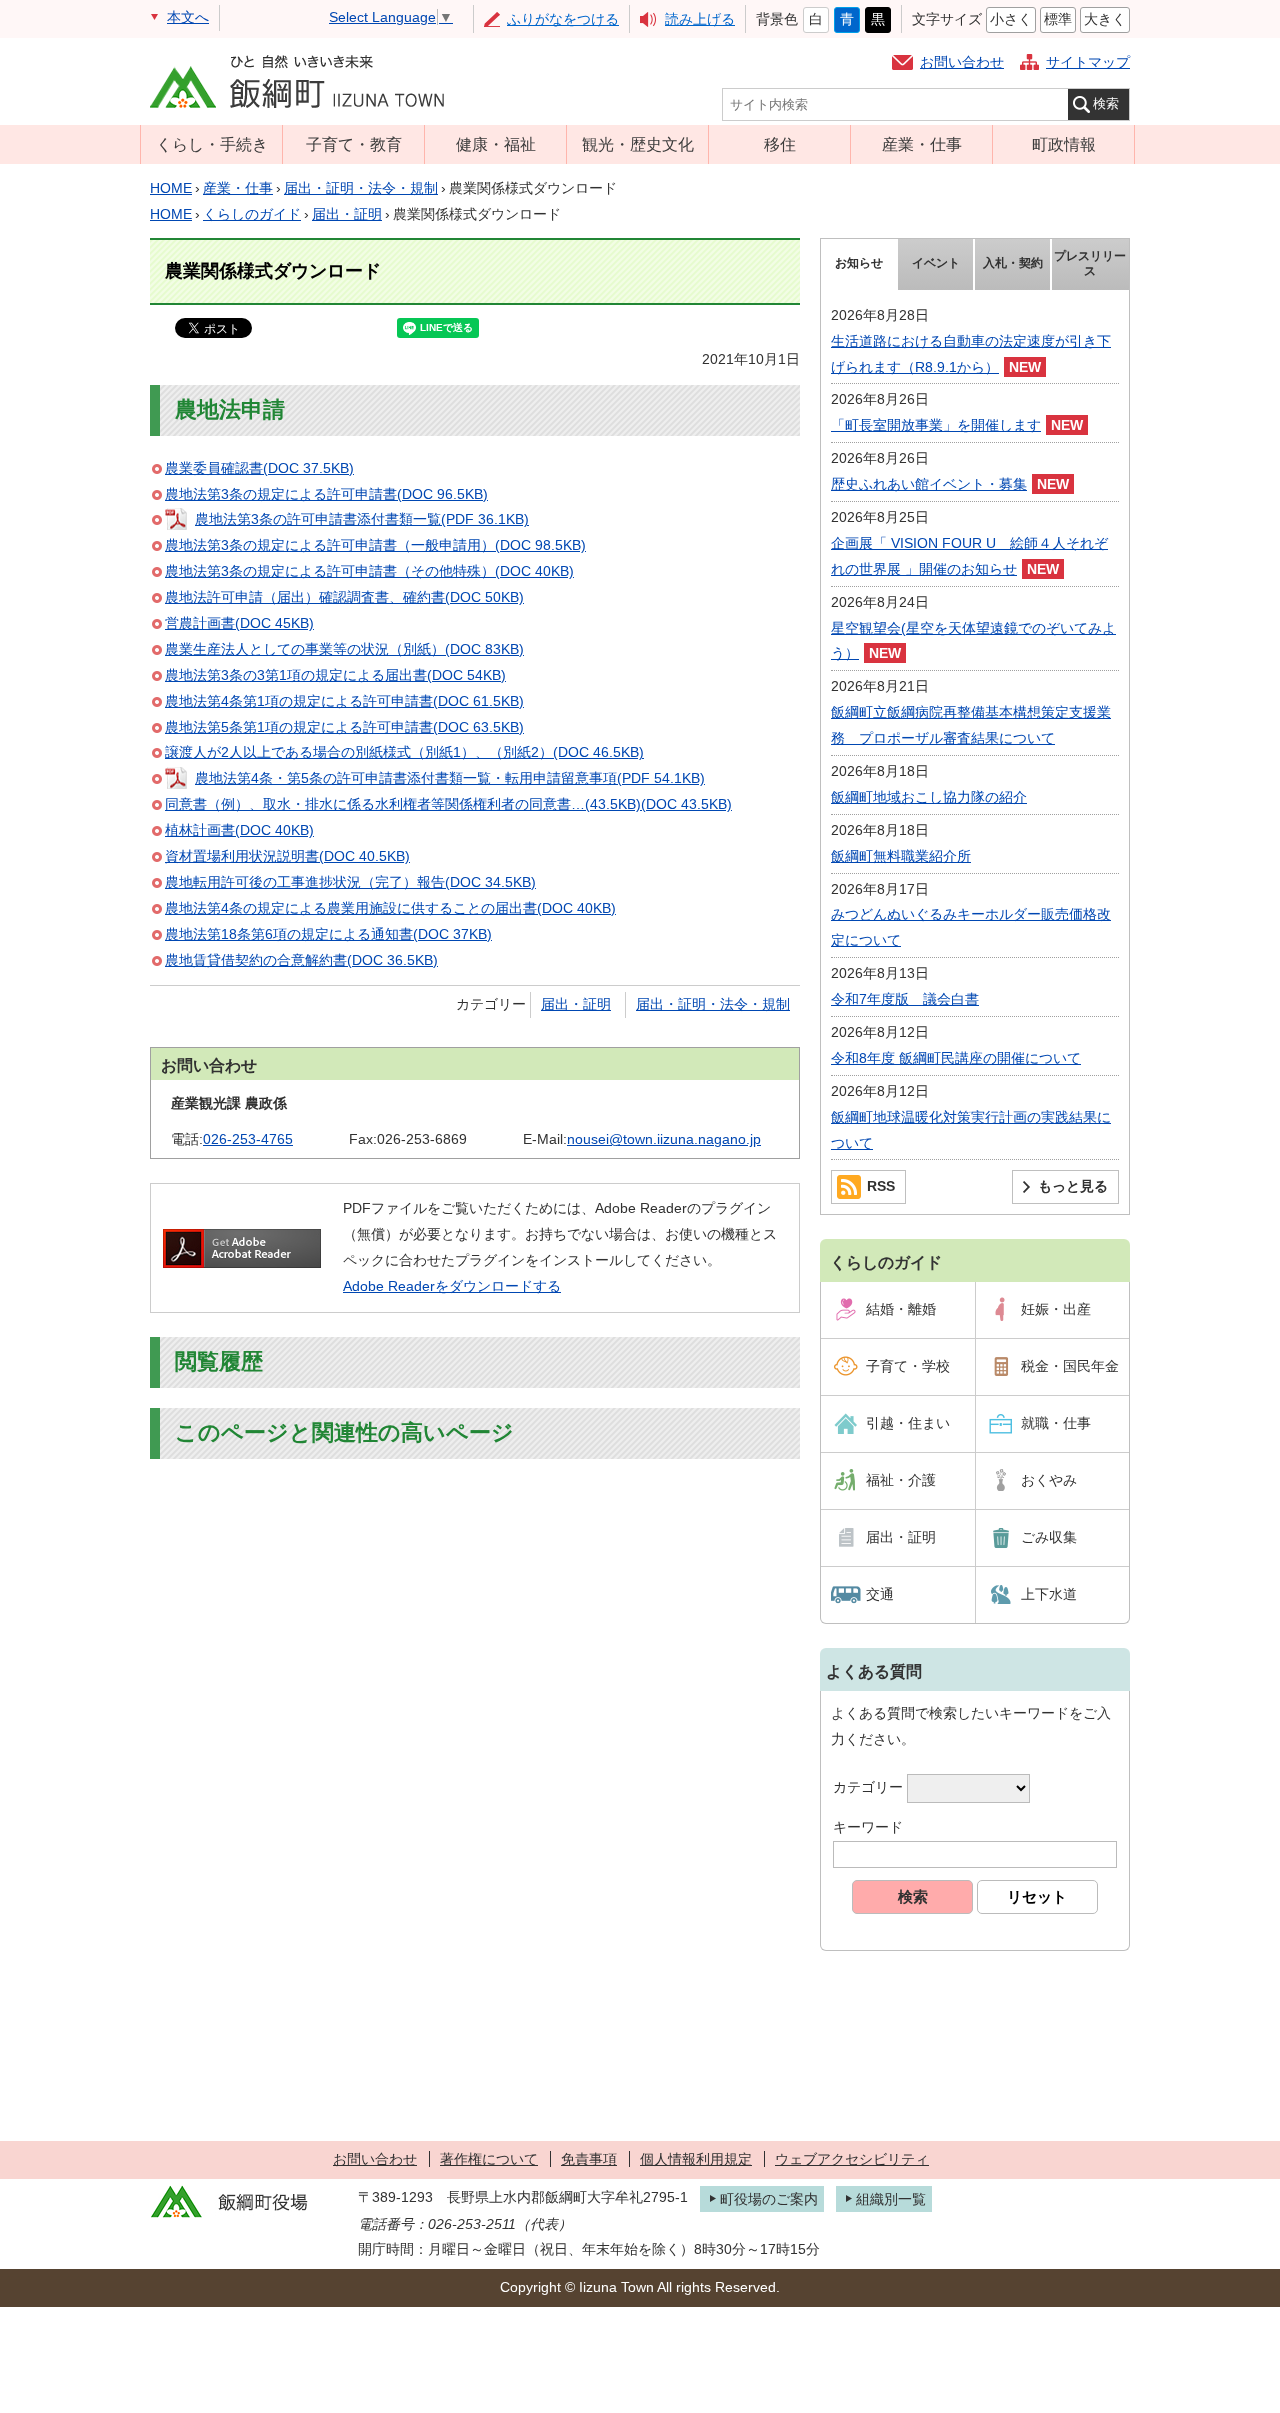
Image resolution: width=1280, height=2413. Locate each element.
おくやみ (1049, 1480)
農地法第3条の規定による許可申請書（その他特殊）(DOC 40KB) (369, 571)
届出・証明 (347, 214)
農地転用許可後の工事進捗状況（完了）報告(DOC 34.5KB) (350, 882)
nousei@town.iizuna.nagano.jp (664, 1139)
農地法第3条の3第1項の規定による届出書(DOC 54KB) (335, 675)
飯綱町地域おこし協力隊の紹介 (929, 797)
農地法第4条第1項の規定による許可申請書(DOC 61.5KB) (344, 701)
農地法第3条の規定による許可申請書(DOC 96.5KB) (326, 494)
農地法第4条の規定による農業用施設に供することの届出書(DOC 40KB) (390, 908)
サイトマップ (1088, 62)
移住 (780, 144)
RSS (881, 1186)
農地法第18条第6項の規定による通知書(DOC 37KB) (328, 934)
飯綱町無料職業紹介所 (901, 856)
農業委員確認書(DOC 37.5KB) (259, 468)
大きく (1105, 19)
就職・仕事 (1056, 1423)
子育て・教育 (354, 144)
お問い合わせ (962, 62)
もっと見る (1073, 1186)
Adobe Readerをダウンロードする (452, 1286)
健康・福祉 (496, 144)
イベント (936, 263)
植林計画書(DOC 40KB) (239, 830)
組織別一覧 (891, 2199)
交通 (880, 1594)
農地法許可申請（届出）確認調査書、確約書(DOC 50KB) (344, 597)
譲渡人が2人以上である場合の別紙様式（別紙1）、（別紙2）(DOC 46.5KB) (404, 752)
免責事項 (589, 2159)
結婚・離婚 (901, 1309)
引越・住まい (908, 1423)
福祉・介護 (901, 1480)
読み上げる (700, 19)
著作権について (489, 2159)
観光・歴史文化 (638, 144)
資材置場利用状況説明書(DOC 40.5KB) (287, 856)
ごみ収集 (1049, 1537)
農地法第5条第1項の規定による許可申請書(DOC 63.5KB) (344, 727)
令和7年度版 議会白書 (905, 999)
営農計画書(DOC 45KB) (239, 623)
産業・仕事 (922, 144)
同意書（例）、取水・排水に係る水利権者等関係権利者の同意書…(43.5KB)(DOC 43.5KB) (448, 804)
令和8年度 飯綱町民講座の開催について (956, 1058)
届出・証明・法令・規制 (361, 188)
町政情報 (1064, 144)
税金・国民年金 (1070, 1366)
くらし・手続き (212, 144)
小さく (1011, 19)
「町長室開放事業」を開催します (936, 425)
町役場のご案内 (769, 2199)
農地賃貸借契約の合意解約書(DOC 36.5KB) (301, 960)
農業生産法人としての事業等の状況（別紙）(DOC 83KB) (344, 649)
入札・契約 (1013, 263)
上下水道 (1049, 1594)
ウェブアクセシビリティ (852, 2159)
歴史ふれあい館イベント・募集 (929, 484)
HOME (171, 188)
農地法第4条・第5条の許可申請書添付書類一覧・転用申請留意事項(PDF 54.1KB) (450, 778)
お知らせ (859, 263)
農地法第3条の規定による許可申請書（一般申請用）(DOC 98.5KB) (375, 545)
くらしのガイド (252, 214)
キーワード (868, 1827)
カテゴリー (868, 1788)
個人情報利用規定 (696, 2159)
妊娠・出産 (1056, 1309)
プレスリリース (1090, 264)
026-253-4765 (248, 1139)
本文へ (188, 17)
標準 (1058, 19)
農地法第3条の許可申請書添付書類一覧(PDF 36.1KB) (362, 519)
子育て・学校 (908, 1366)
